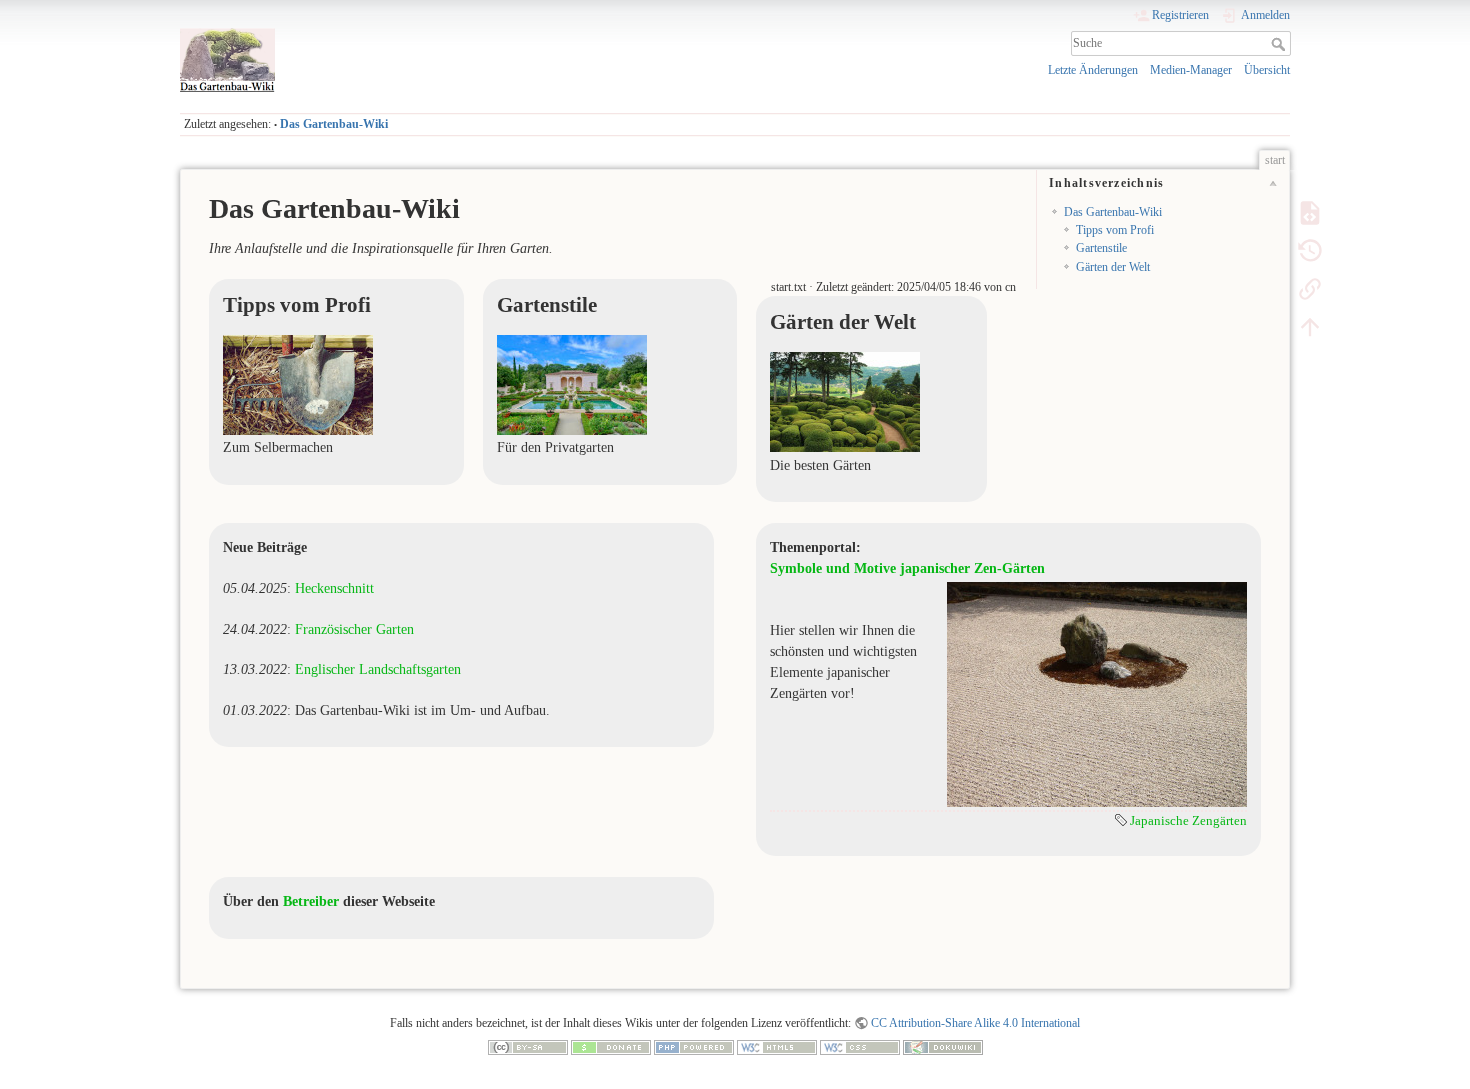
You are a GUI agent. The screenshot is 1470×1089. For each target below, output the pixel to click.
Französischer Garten (354, 629)
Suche (1280, 44)
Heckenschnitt (334, 588)
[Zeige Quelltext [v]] (1310, 212)
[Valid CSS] (860, 1047)
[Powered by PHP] (694, 1047)
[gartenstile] (572, 383)
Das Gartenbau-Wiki (334, 124)
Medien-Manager (1191, 70)
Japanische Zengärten (1188, 820)
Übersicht (1267, 70)
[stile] (845, 400)
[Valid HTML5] (777, 1047)
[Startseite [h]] (452, 33)
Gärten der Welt (1113, 267)
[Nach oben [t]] (1310, 326)
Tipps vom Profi (1115, 230)
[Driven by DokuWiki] (943, 1047)
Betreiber (311, 901)
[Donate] (611, 1047)
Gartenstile (1101, 248)
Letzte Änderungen (1093, 70)
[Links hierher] (1310, 288)
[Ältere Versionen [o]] (1310, 250)
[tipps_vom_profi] (298, 383)
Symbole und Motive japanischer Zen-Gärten (907, 568)
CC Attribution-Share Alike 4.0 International (975, 1023)
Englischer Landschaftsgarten (378, 669)
